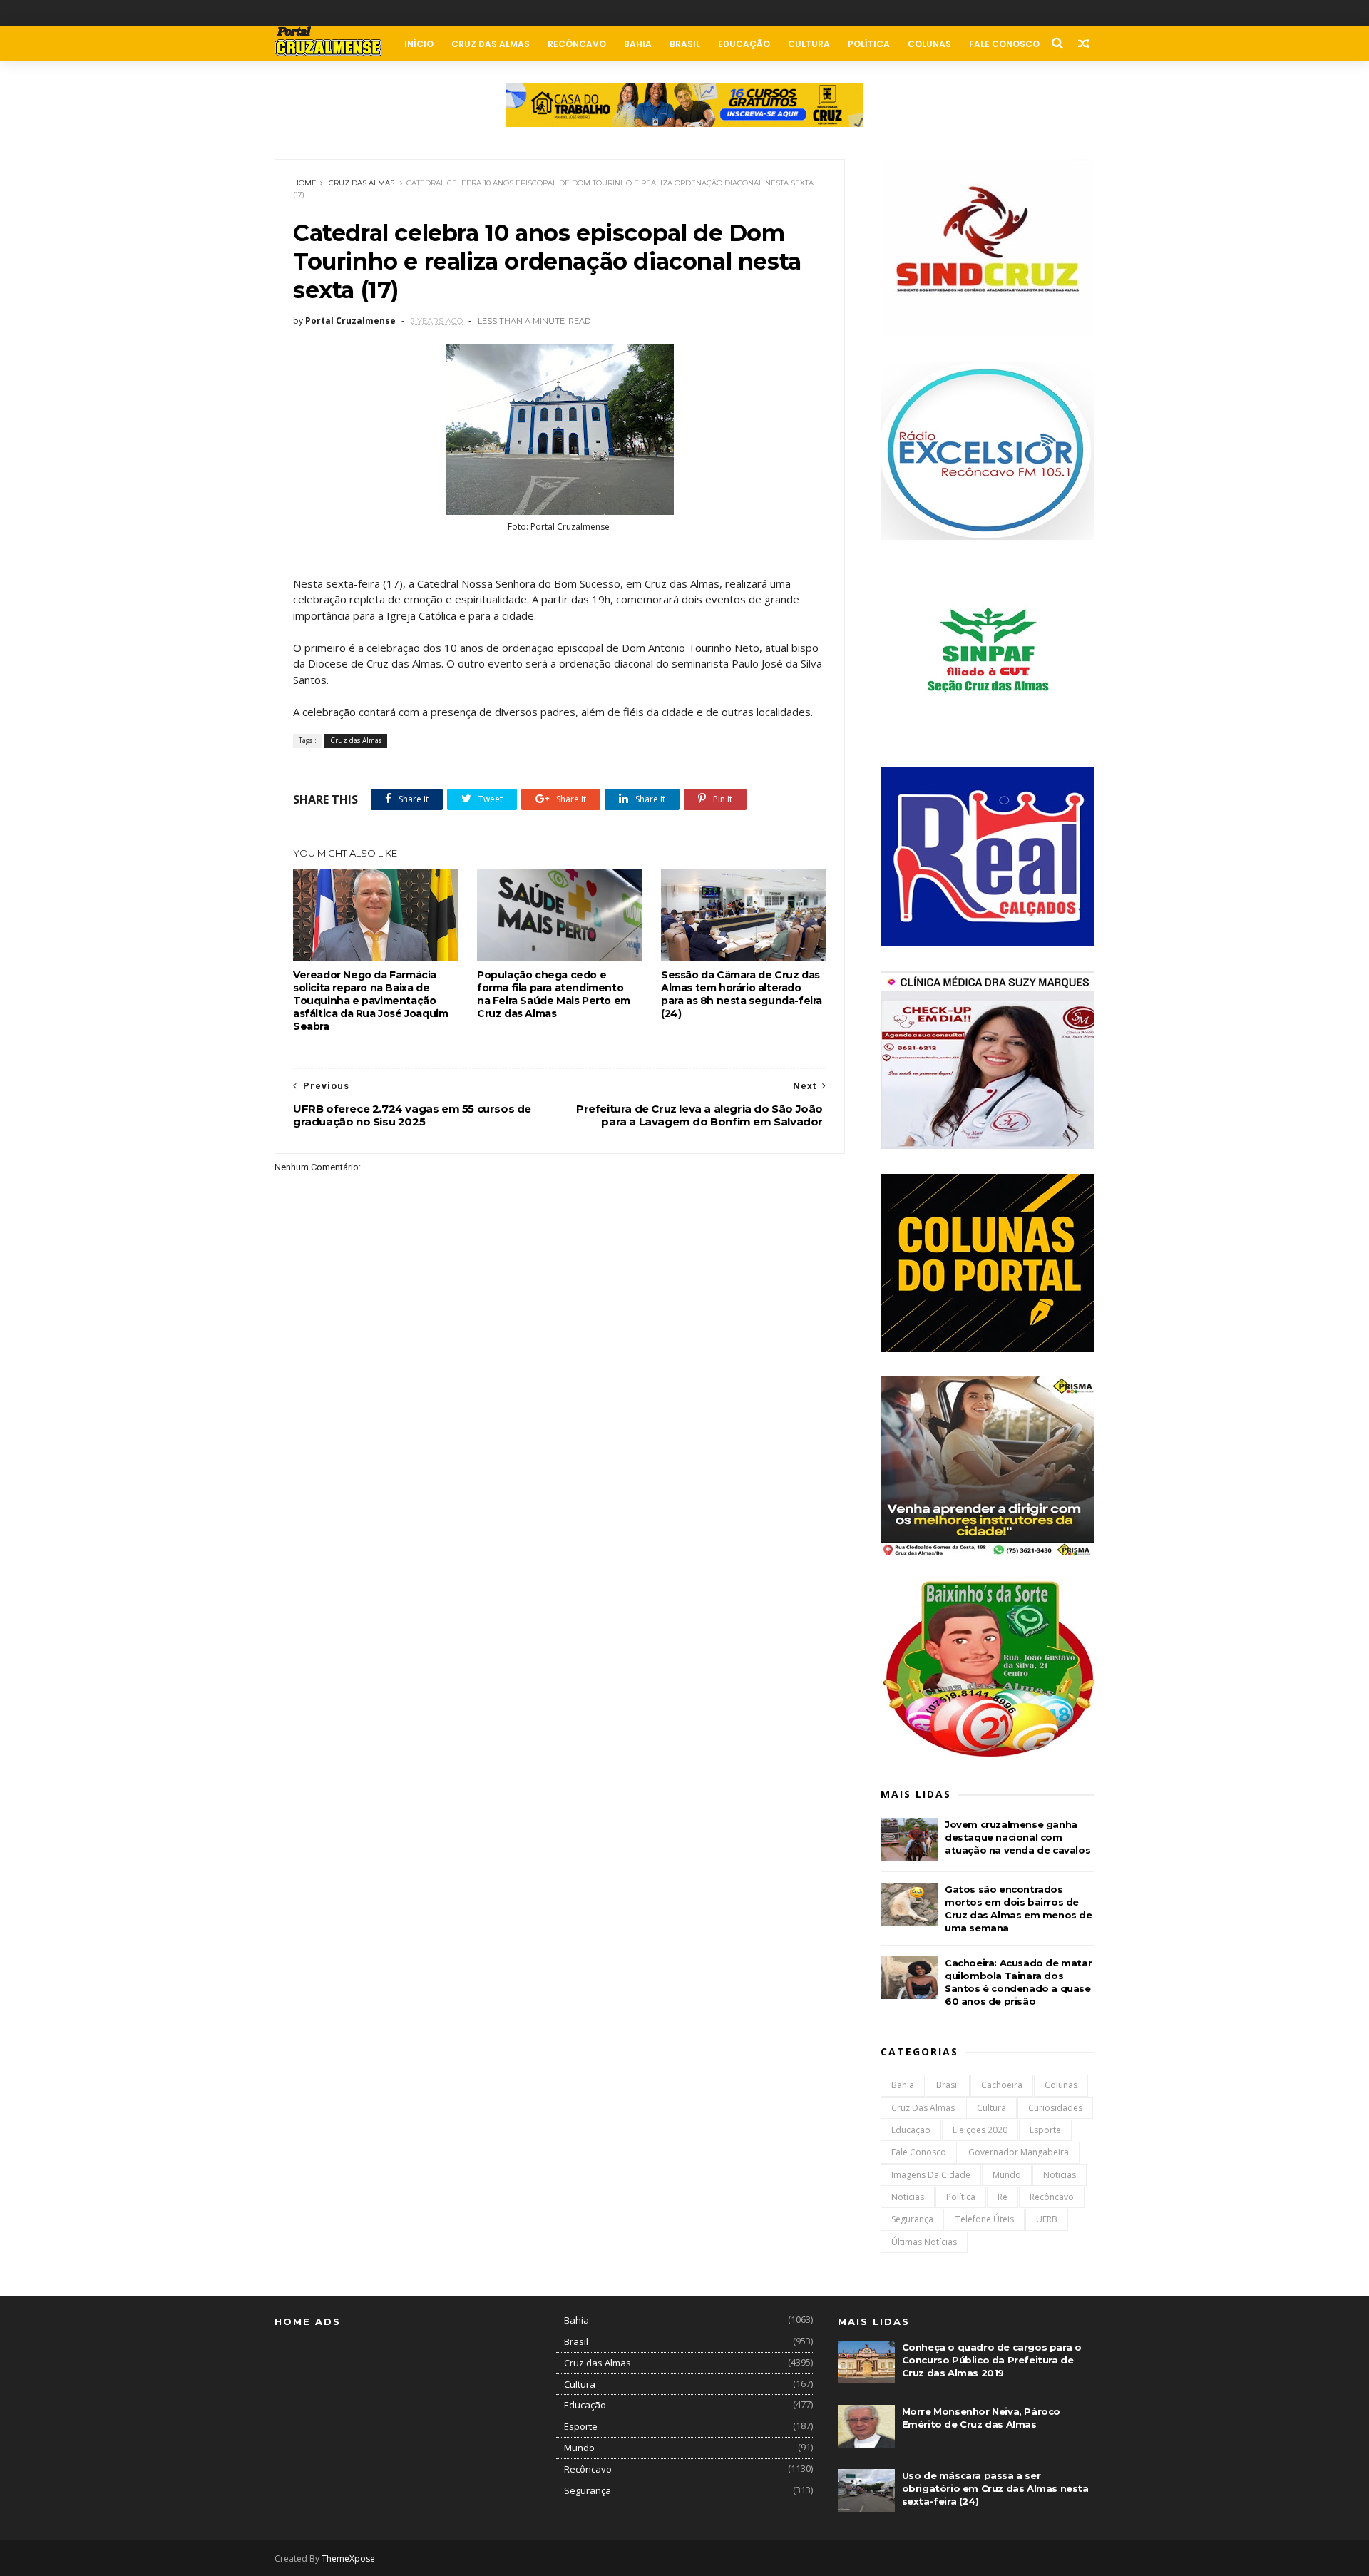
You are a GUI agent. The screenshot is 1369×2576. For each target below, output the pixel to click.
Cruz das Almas (491, 44)
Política (869, 44)
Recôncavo (577, 44)
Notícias (908, 2197)
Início (419, 44)
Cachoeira (1002, 2085)
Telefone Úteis (985, 2219)
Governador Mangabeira (1019, 2152)
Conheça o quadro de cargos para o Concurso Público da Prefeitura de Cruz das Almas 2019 (992, 2360)
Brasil (685, 44)
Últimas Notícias (924, 2242)
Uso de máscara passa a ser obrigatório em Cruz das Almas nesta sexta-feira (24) (995, 2488)
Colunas (929, 44)
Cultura (809, 44)
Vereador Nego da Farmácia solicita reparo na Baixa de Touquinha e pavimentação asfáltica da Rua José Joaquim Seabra (370, 1001)
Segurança (912, 2219)
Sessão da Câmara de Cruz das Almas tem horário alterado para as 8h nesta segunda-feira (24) (742, 994)
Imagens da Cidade (931, 2175)
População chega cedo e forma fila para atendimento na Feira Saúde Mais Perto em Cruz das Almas (554, 994)
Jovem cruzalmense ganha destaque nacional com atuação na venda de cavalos (1017, 1837)
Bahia (638, 44)
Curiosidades (1055, 2108)
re (1003, 2197)
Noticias (1060, 2175)
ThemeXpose (348, 2559)
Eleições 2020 (980, 2130)
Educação (744, 44)
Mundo (1007, 2175)
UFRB (1047, 2219)
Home (305, 183)
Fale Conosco (1004, 44)
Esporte (1045, 2130)
